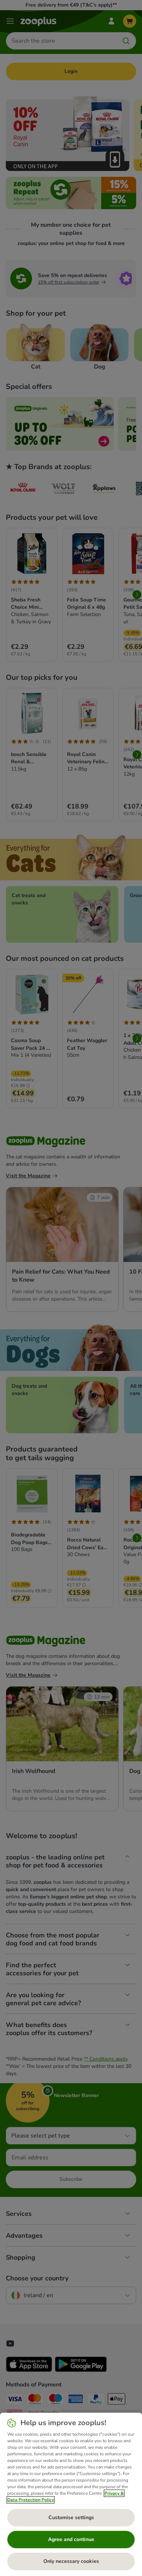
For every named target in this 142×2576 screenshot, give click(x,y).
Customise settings (71, 2517)
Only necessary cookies (71, 2561)
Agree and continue (71, 2539)
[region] (71, 2494)
